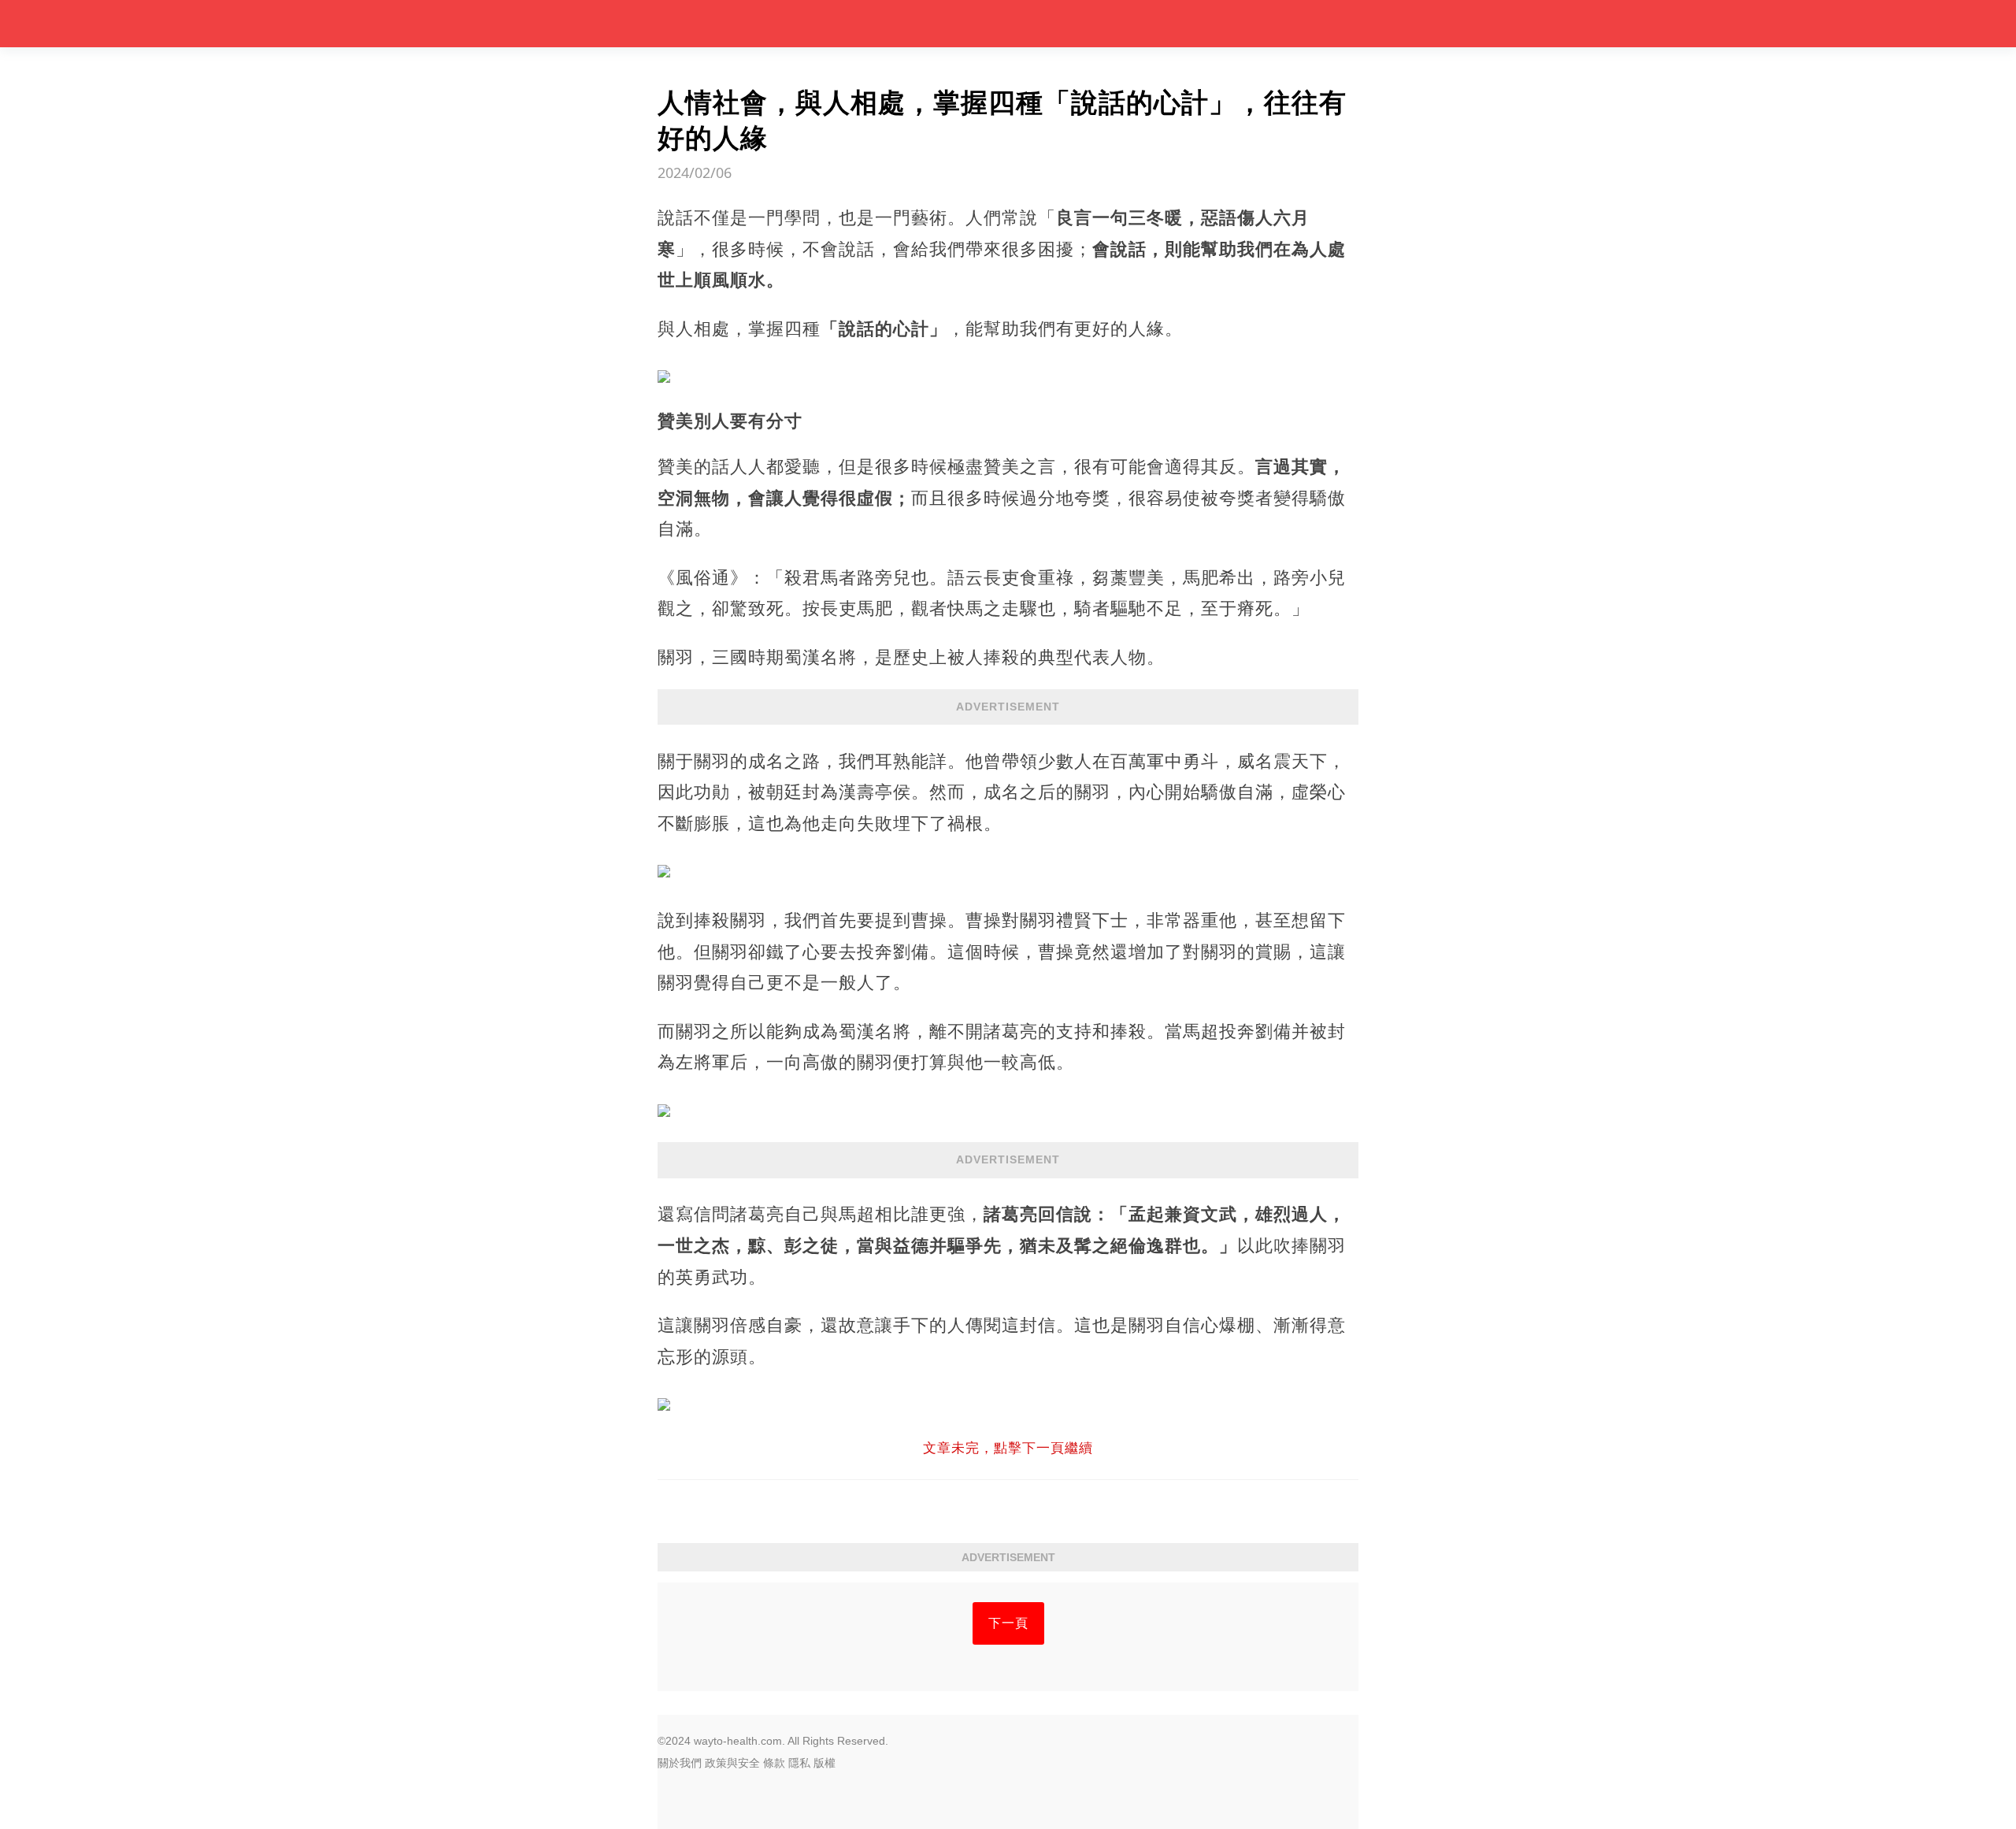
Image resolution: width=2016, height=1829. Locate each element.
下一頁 (1008, 1623)
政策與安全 (732, 1763)
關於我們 (680, 1763)
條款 (774, 1763)
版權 (825, 1763)
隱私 (799, 1763)
